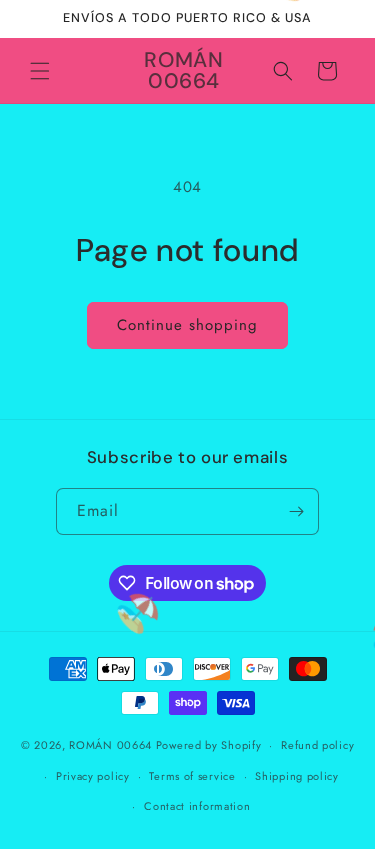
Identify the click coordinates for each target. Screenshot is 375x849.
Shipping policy (297, 776)
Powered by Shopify (209, 745)
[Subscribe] (296, 511)
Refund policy (317, 745)
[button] (40, 71)
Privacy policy (93, 776)
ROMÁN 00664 (110, 745)
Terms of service (192, 776)
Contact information (197, 806)
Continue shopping (187, 325)
